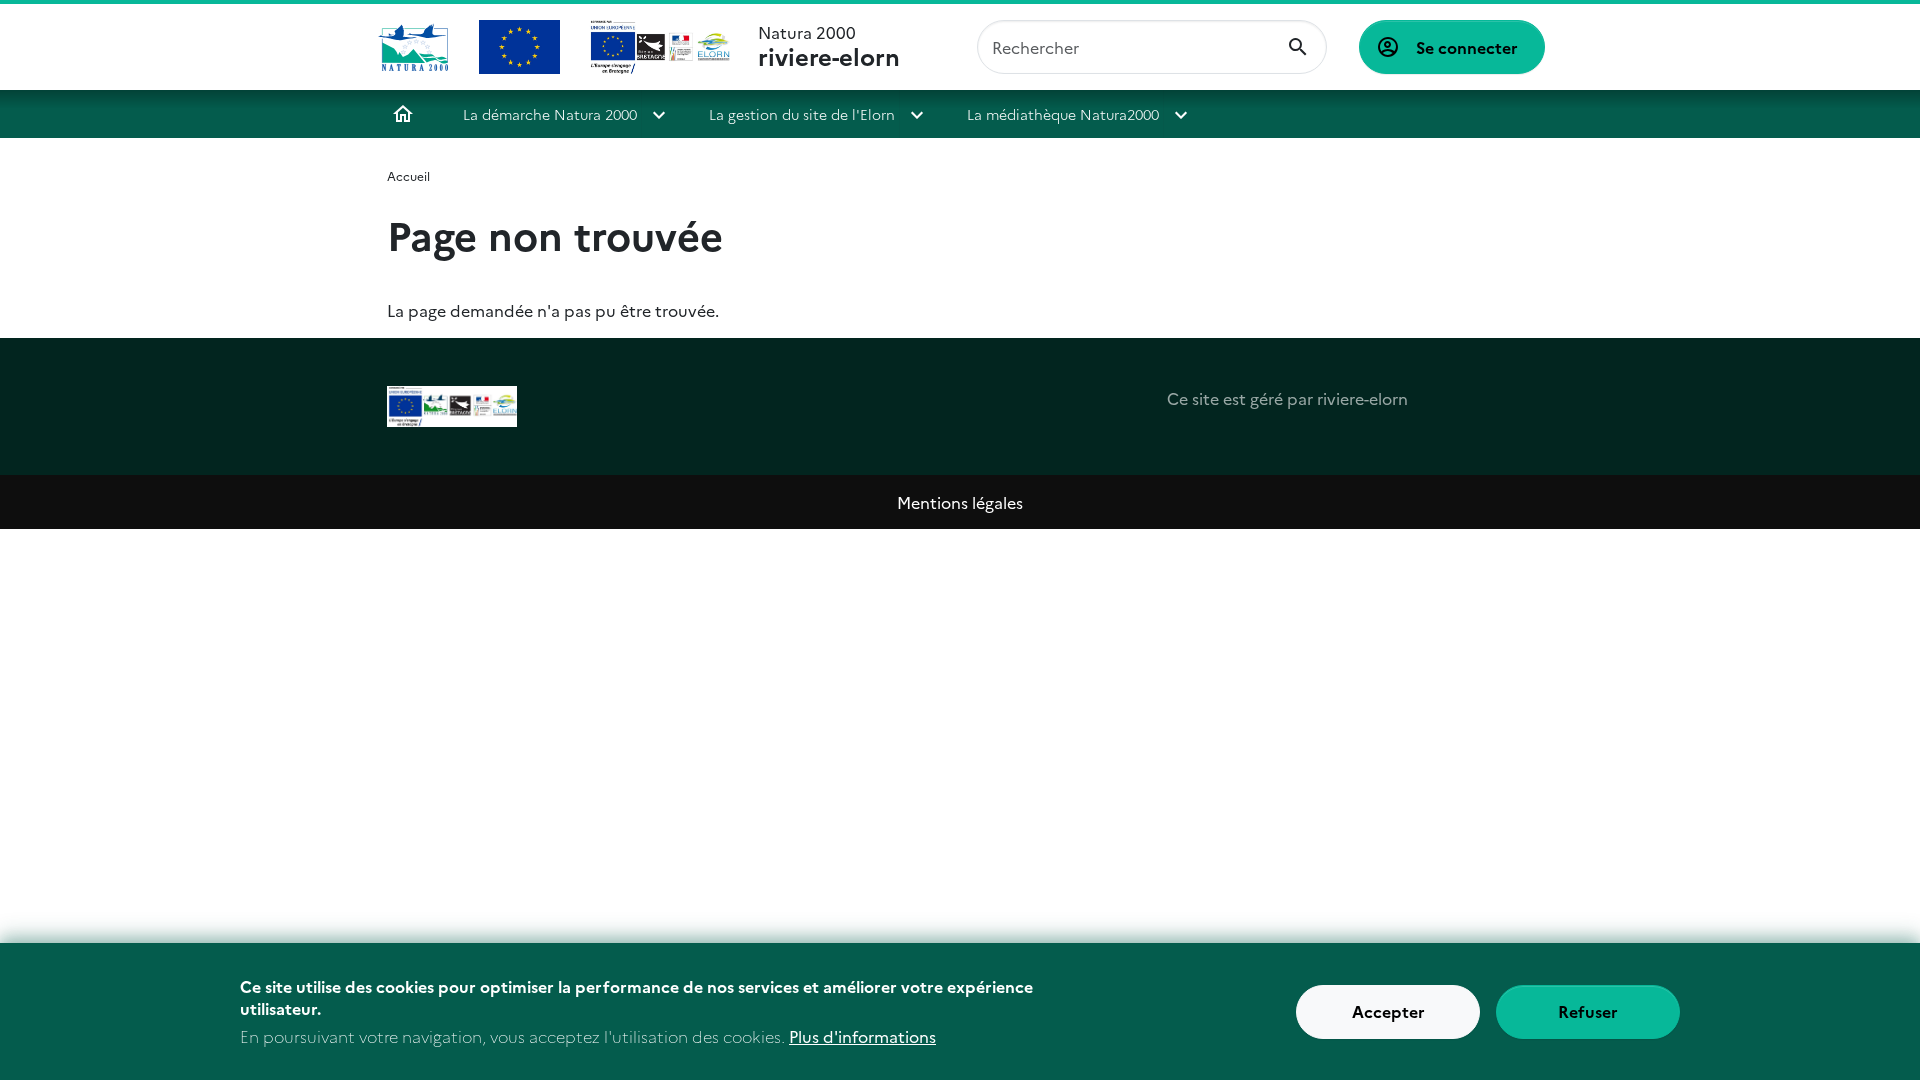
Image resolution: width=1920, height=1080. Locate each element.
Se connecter (1467, 47)
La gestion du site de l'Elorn (802, 114)
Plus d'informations (862, 1036)
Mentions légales (960, 502)
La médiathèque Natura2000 (1063, 114)
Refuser (1588, 1012)
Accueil (403, 114)
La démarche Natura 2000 (550, 114)
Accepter (1388, 1012)
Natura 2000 (829, 47)
